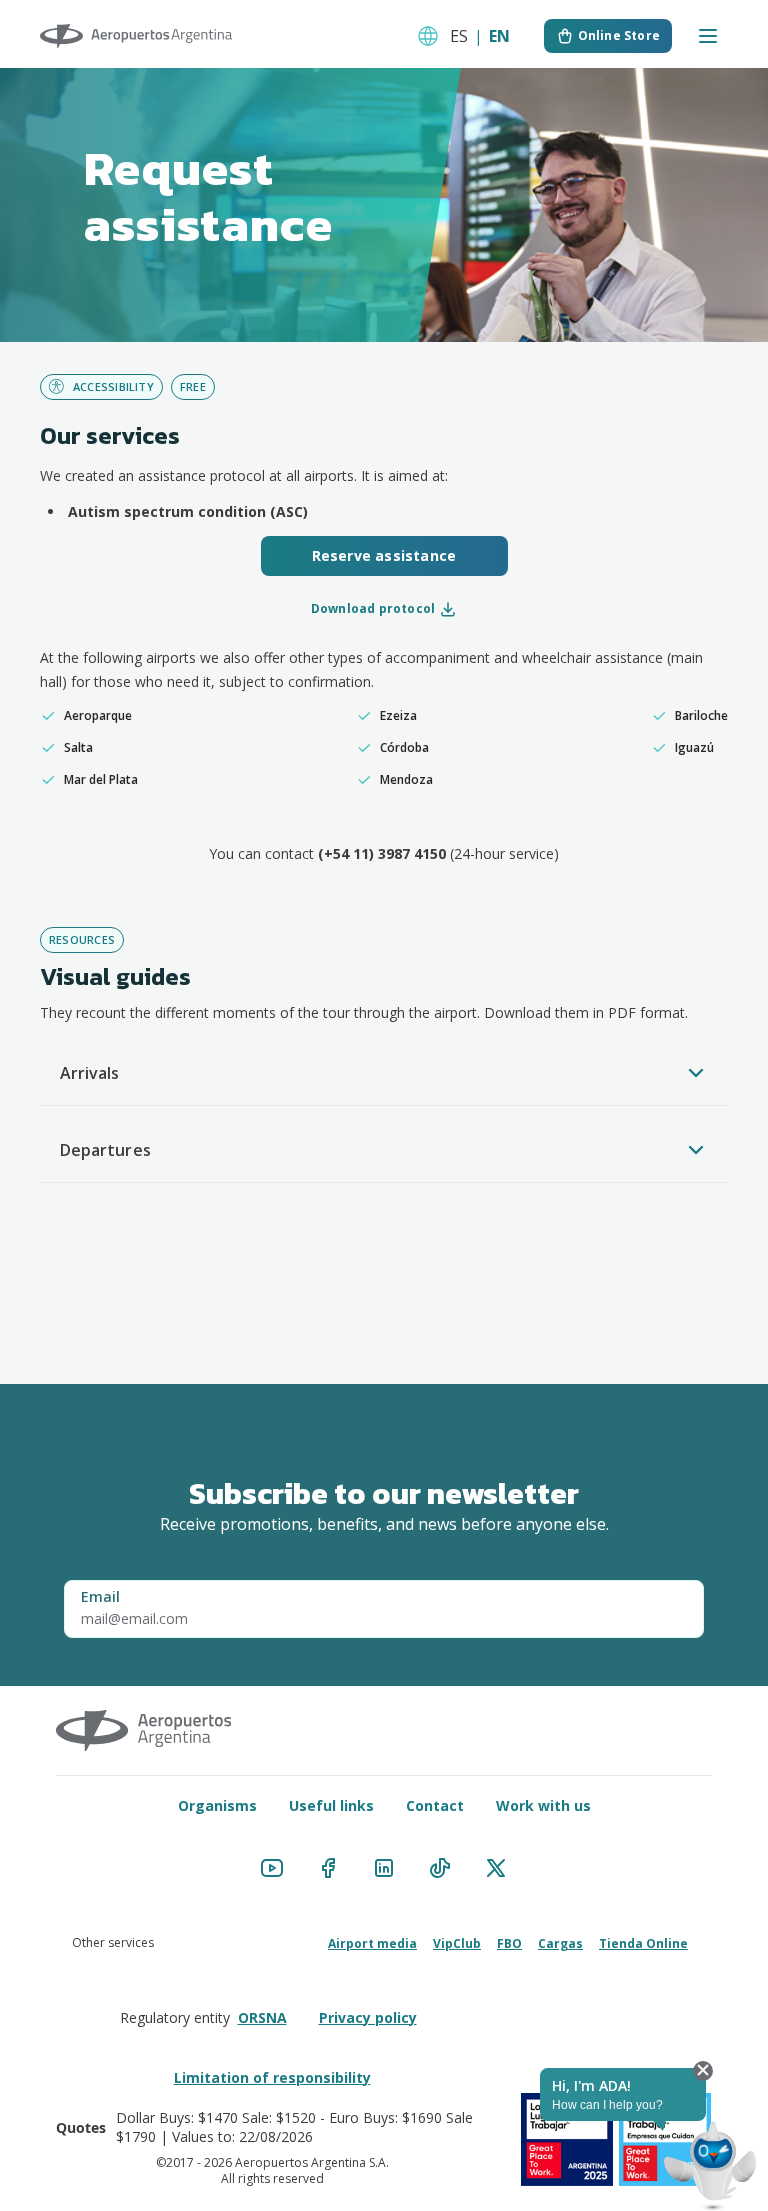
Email (100, 1596)
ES (459, 36)
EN (499, 36)
